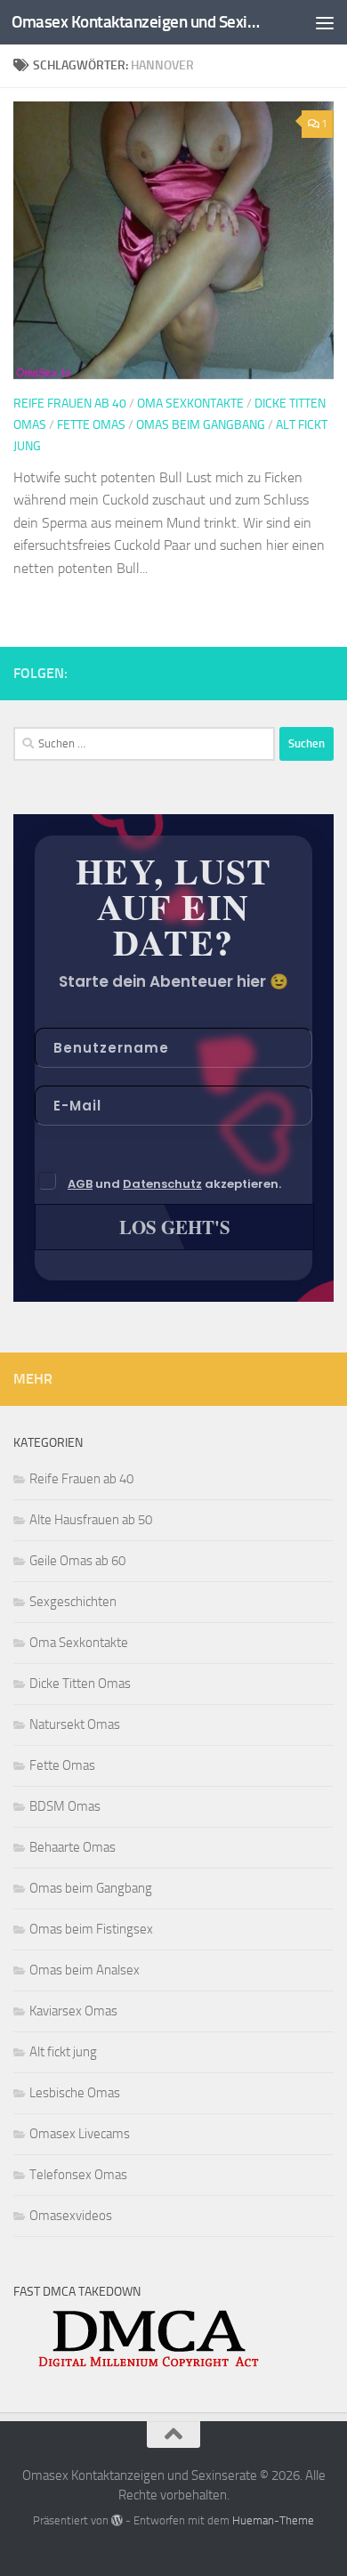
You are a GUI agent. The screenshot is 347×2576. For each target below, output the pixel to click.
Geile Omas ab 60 (77, 1561)
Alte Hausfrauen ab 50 (91, 1520)
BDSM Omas (65, 1806)
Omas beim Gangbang (201, 425)
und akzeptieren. (174, 1184)
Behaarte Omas (73, 1847)
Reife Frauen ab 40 (70, 404)
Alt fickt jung (63, 2052)
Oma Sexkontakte (190, 404)
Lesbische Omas (75, 2093)
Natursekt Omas (75, 1724)
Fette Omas (91, 425)
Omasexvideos (71, 2216)
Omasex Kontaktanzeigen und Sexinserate (137, 22)
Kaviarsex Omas (73, 2011)
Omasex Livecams (80, 2134)
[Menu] (325, 22)
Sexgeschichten (73, 1602)
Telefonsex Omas (78, 2175)
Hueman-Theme (273, 2520)
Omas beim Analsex (85, 1970)
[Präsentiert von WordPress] (117, 2520)
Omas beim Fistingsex (91, 1929)
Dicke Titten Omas (80, 1684)
